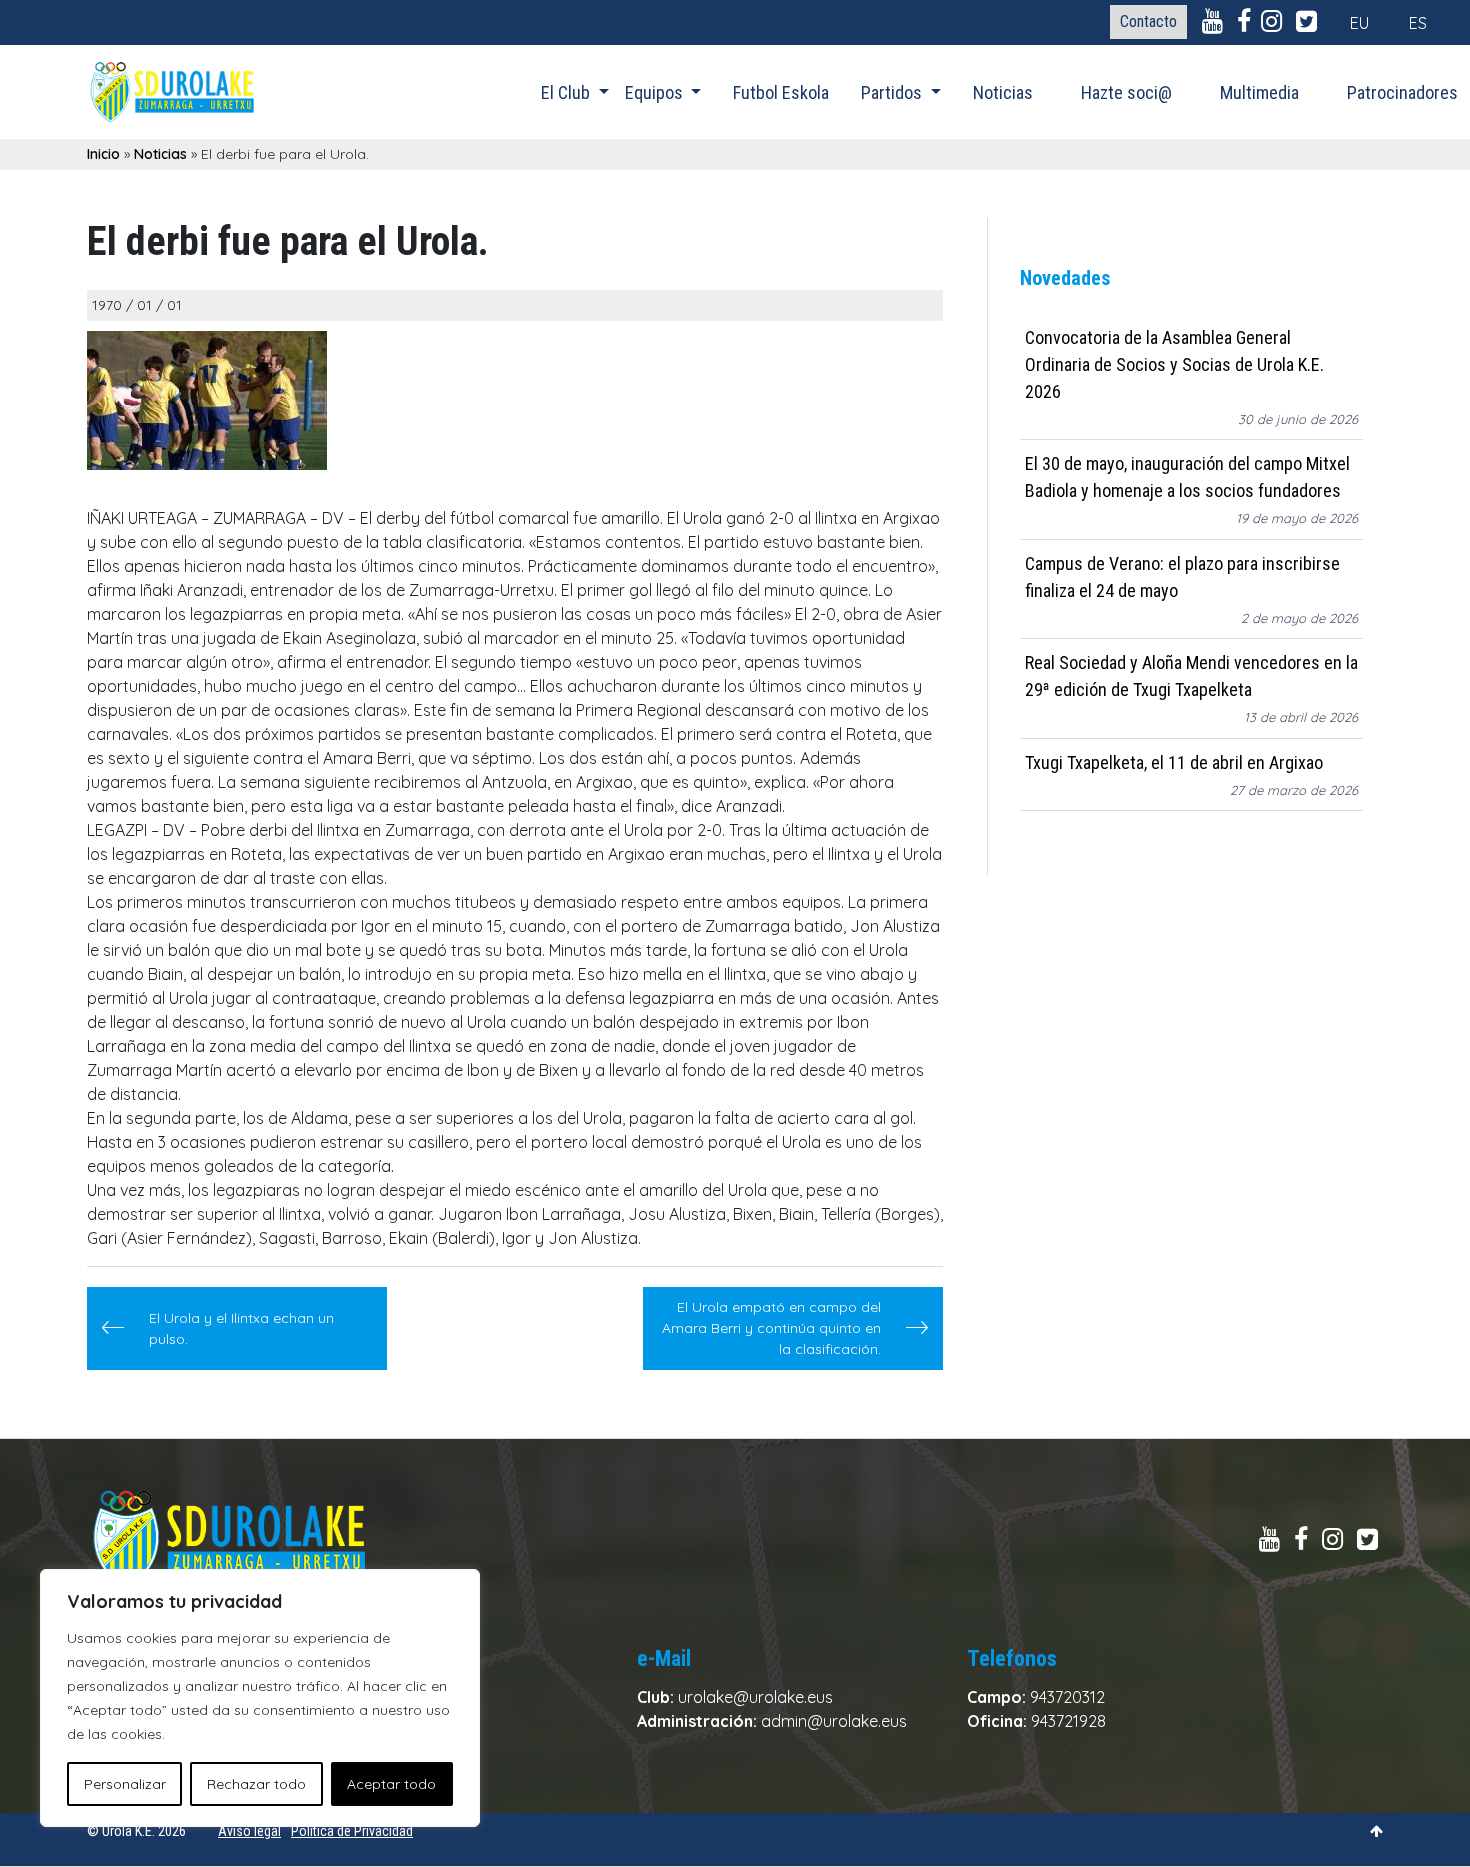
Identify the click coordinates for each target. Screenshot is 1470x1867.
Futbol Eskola (781, 92)
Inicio (103, 154)
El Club (567, 92)
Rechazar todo (256, 1784)
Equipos (656, 92)
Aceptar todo (391, 1784)
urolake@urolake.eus (755, 1697)
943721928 (1068, 1721)
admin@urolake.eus (834, 1721)
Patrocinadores (1402, 92)
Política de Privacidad (352, 1831)
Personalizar (125, 1784)
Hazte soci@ (1126, 92)
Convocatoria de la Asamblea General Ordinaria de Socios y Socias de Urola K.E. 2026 (1174, 364)
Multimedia (1259, 92)
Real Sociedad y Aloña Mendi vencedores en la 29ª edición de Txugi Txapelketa (1191, 677)
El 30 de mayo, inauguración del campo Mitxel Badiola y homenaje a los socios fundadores (1187, 478)
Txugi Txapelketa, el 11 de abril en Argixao (1174, 762)
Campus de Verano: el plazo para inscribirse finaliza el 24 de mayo (1182, 577)
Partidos (893, 92)
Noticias (1003, 92)
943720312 (1067, 1697)
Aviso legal (249, 1831)
